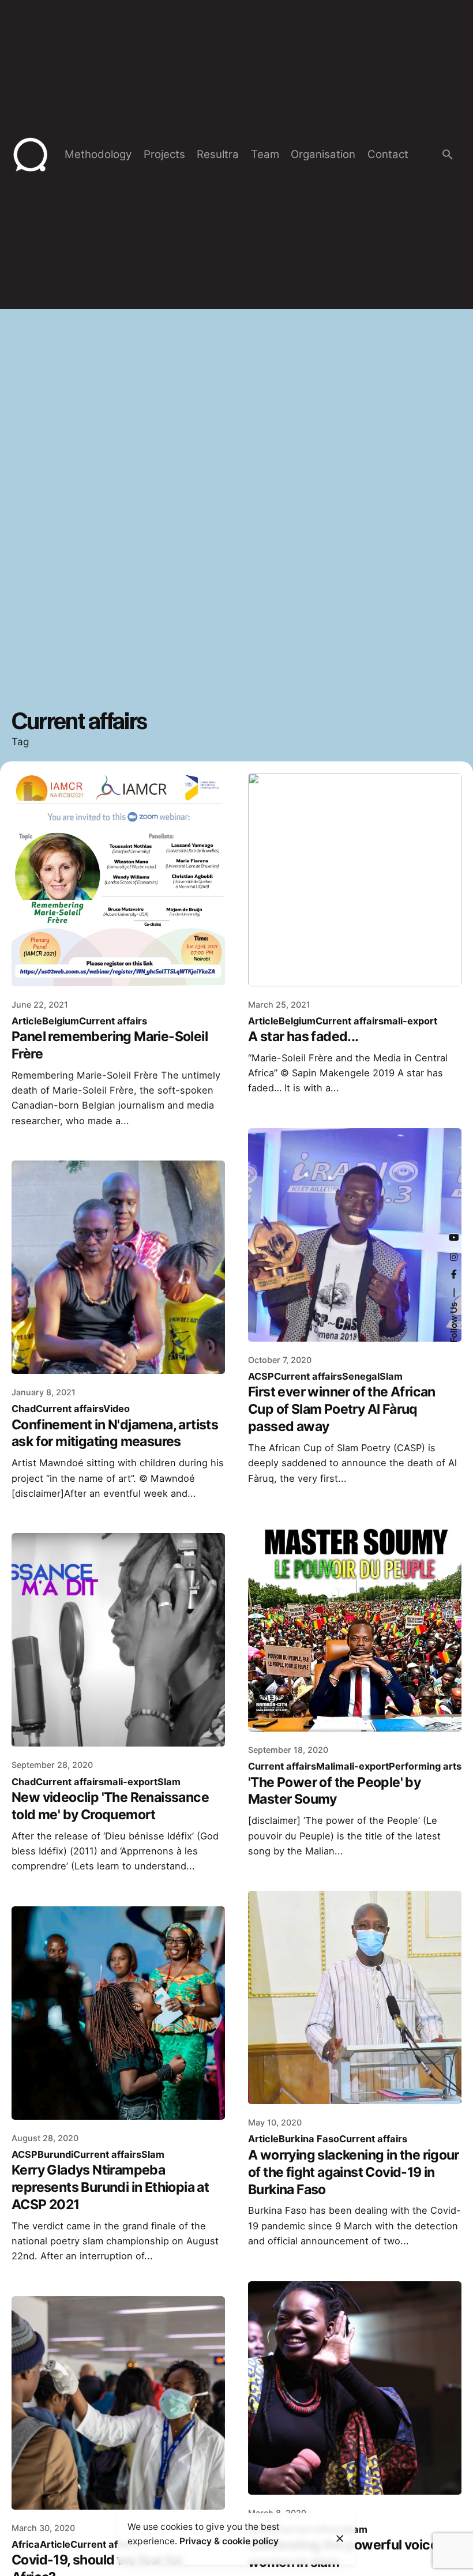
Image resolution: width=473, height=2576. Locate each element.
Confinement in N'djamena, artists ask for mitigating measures (115, 1433)
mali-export (410, 1021)
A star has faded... (303, 1037)
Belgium (61, 1021)
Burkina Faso (309, 2139)
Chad (24, 1409)
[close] (340, 2539)
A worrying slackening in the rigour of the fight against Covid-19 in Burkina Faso (354, 2172)
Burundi (55, 2154)
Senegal (361, 1376)
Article (27, 1021)
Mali (326, 1766)
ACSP (261, 1376)
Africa (26, 2544)
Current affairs (113, 1021)
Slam (391, 1376)
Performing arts (425, 1766)
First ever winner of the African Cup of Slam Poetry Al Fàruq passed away (342, 1409)
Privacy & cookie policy (229, 2541)
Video (117, 1409)
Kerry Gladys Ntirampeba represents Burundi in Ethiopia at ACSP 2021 (110, 2187)
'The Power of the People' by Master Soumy (334, 1791)
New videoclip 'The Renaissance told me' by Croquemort (110, 1806)
